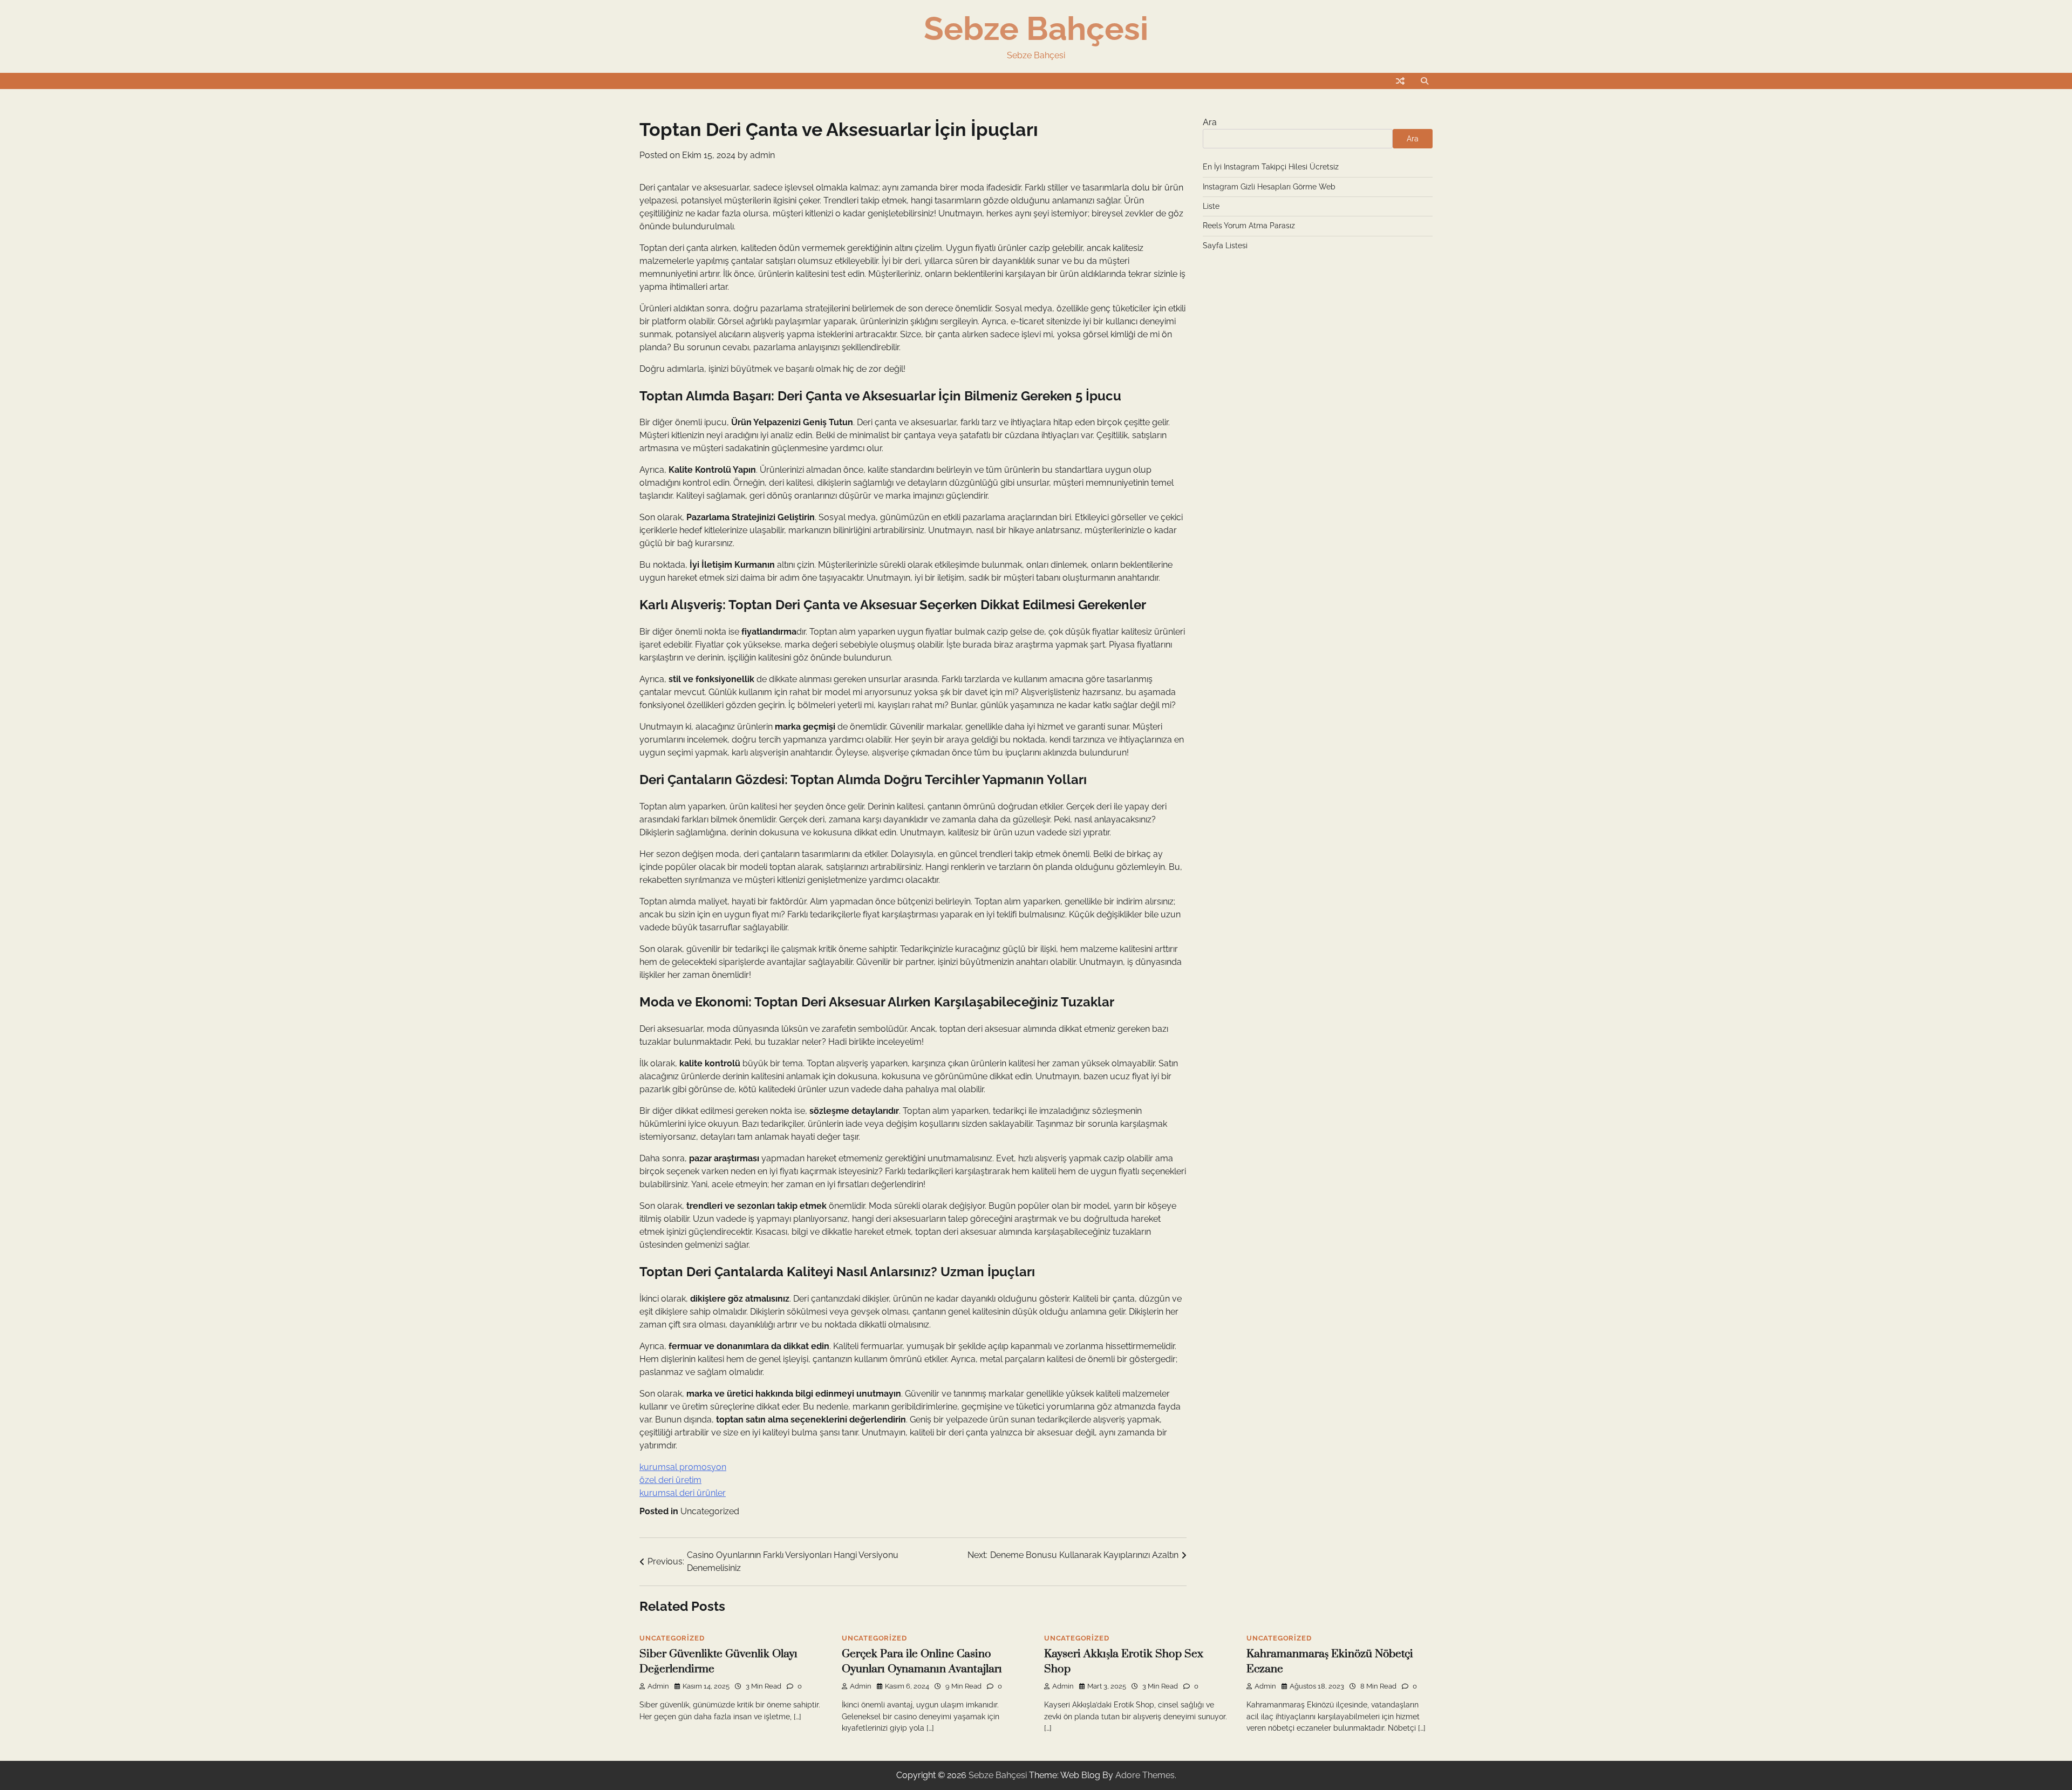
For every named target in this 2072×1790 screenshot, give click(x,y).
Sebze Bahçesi (1036, 29)
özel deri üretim (670, 1480)
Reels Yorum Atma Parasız (1249, 226)
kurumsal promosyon (683, 1467)
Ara (1210, 122)
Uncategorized (710, 1511)
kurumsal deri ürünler (683, 1493)
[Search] (1424, 81)
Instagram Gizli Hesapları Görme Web (1269, 187)
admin (762, 155)
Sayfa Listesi (1225, 246)
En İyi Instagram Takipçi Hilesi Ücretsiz (1271, 167)
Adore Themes (1145, 1775)
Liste (1211, 206)
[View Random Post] (1400, 81)
